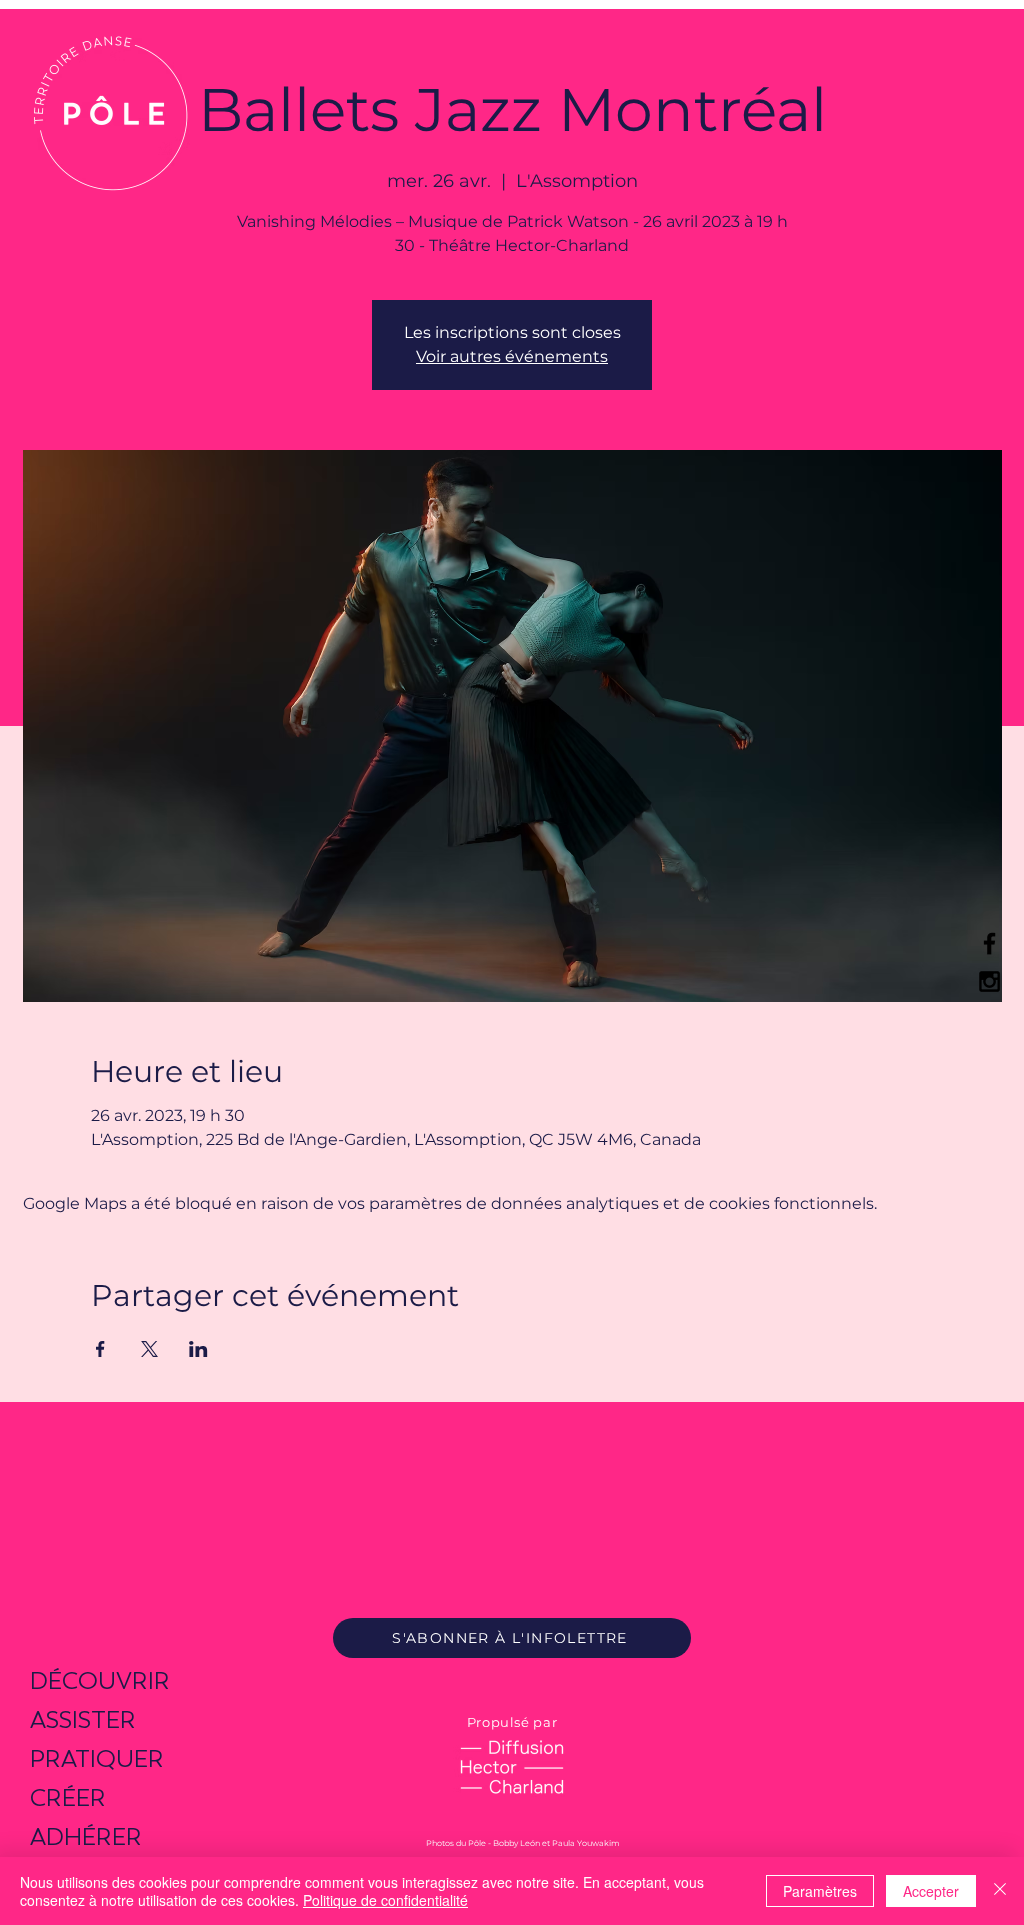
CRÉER (68, 1797)
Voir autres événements (512, 356)
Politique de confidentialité (385, 1900)
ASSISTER (83, 1719)
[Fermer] (1000, 1891)
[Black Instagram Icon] (989, 981)
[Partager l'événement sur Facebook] (100, 1349)
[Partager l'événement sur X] (149, 1349)
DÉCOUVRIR (100, 1680)
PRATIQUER (97, 1758)
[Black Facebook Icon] (989, 943)
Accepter (931, 1891)
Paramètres (820, 1891)
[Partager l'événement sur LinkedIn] (198, 1349)
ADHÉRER (86, 1836)
